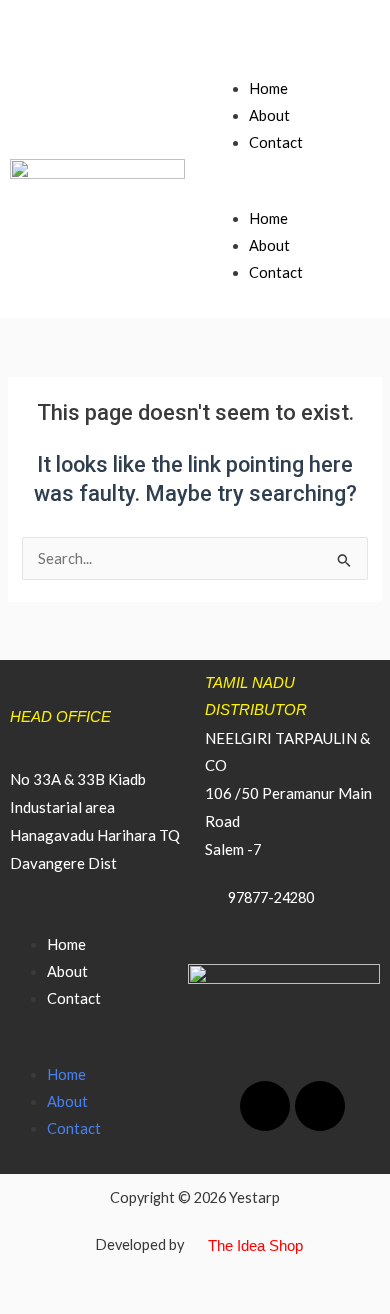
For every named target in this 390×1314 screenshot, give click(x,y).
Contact (276, 142)
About (269, 115)
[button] (292, 191)
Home (268, 88)
